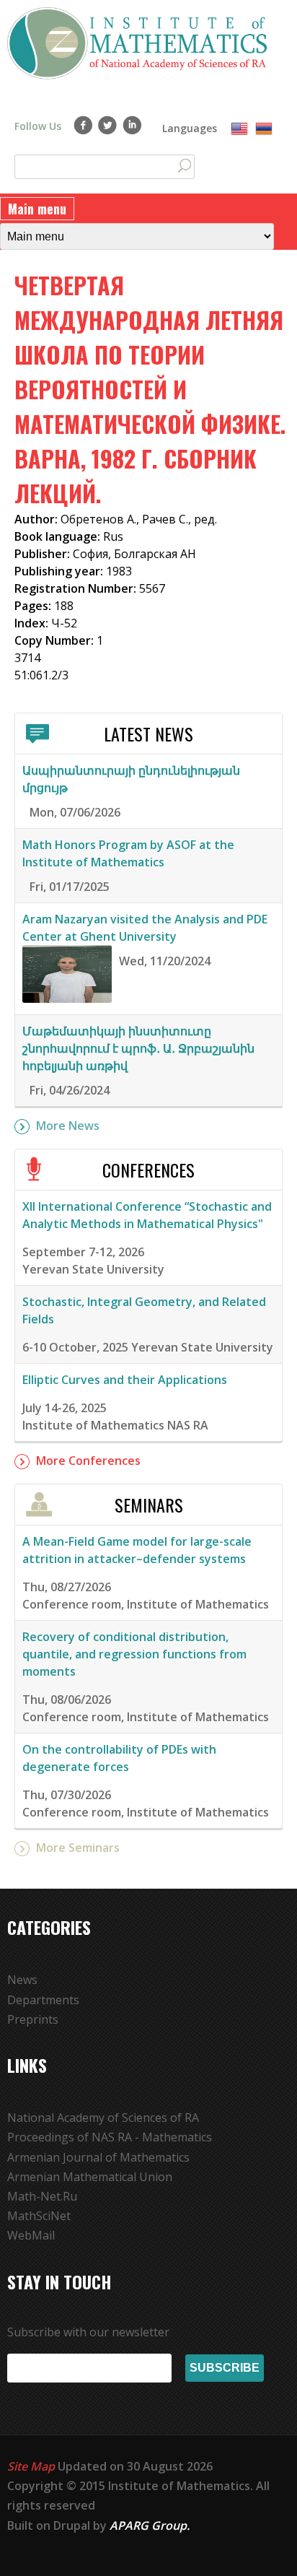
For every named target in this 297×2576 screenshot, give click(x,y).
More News (68, 1126)
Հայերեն (264, 129)
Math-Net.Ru (42, 2196)
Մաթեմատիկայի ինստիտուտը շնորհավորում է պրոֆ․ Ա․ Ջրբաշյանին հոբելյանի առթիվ (138, 1048)
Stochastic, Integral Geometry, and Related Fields (144, 1310)
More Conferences (88, 1461)
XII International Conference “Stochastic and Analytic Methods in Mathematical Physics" (147, 1215)
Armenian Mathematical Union (90, 2177)
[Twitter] (108, 125)
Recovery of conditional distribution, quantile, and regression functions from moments (134, 1654)
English (239, 129)
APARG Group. (150, 2525)
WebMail (31, 2235)
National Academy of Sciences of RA (103, 2118)
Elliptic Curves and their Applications (125, 1380)
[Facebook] (83, 125)
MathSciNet (39, 2216)
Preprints (33, 2019)
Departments (43, 2000)
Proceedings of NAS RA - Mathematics (110, 2137)
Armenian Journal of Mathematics (98, 2157)
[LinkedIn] (132, 125)
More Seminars (78, 1848)
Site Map (31, 2466)
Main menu (37, 209)
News (22, 1980)
